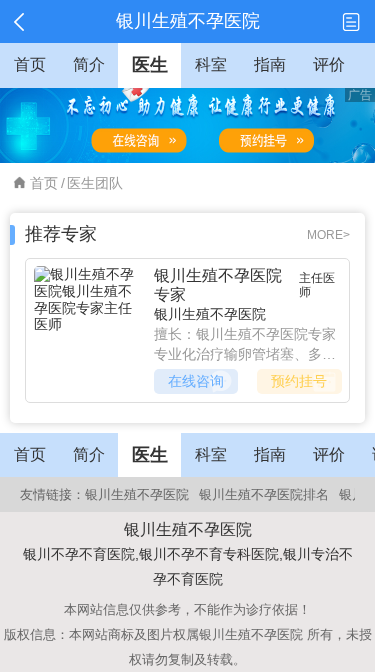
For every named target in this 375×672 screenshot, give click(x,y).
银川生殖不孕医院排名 (264, 494)
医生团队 (95, 183)
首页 (44, 183)
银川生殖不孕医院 (210, 314)
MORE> (328, 235)
